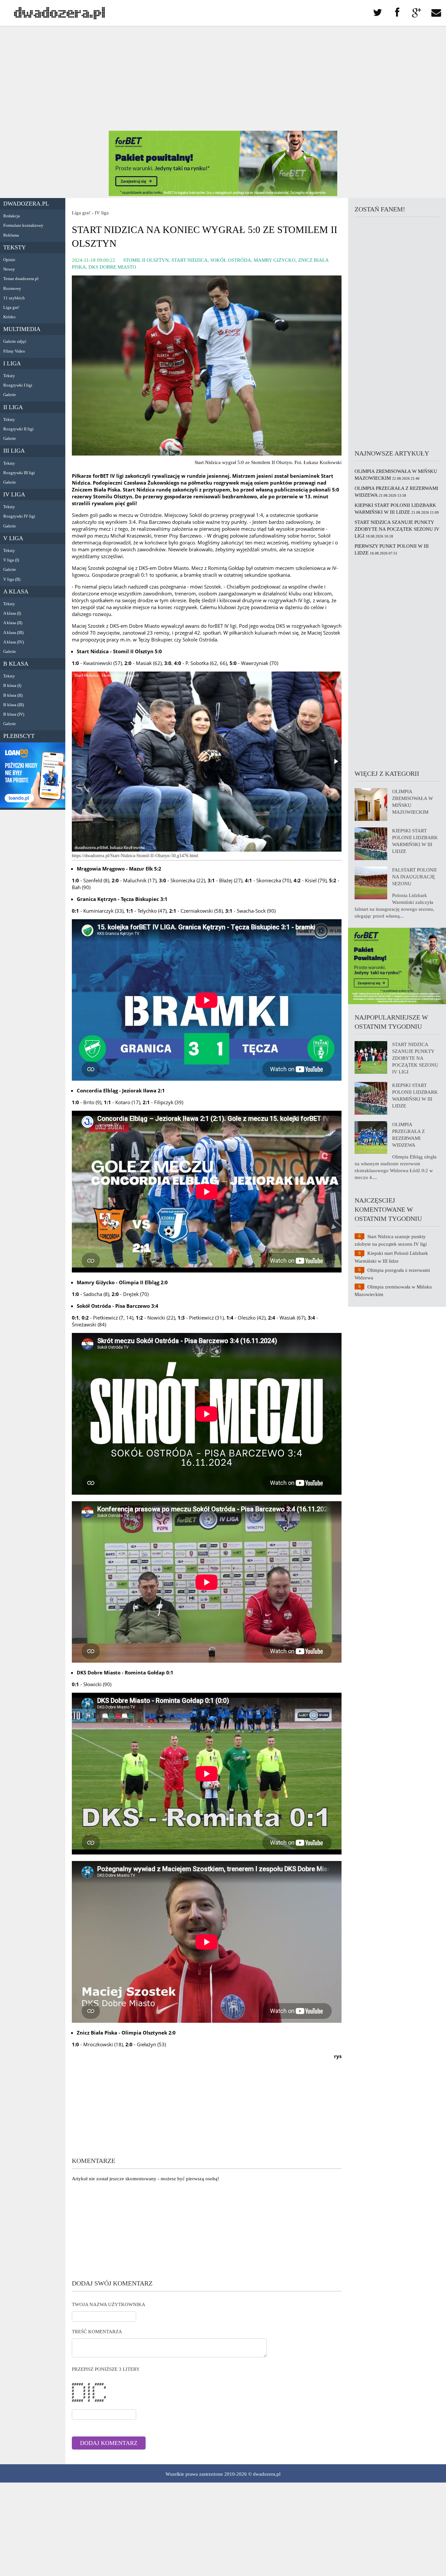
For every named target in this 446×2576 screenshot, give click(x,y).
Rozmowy (12, 288)
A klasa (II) (13, 623)
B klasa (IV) (14, 714)
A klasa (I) (12, 613)
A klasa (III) (13, 632)
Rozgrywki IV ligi (19, 516)
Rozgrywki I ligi (18, 385)
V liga (13, 538)
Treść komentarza (97, 2332)
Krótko (9, 317)
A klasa (16, 591)
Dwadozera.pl (26, 204)
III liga (14, 451)
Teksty (15, 247)
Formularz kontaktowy (23, 225)
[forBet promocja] (223, 194)
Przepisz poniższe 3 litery (106, 2369)
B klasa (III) (14, 705)
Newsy (9, 269)
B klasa (16, 664)
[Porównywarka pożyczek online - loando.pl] (33, 806)
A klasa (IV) (14, 642)
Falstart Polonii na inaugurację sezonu (414, 877)
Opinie (9, 260)
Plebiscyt (19, 736)
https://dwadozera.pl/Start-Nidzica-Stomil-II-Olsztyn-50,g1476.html (135, 856)
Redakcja (12, 216)
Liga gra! (11, 307)
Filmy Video (14, 351)
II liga (13, 407)
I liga (12, 363)
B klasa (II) (13, 695)
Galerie (10, 395)
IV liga (14, 494)
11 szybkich (14, 298)
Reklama (11, 235)
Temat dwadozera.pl (21, 279)
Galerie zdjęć (15, 341)
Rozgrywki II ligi (18, 429)
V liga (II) (12, 579)
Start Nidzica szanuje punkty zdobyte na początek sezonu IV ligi (397, 529)
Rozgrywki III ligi (19, 473)
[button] (336, 761)
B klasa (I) (12, 685)
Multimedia (22, 329)
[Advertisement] (223, 78)
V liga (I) (11, 560)
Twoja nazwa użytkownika (109, 2304)
